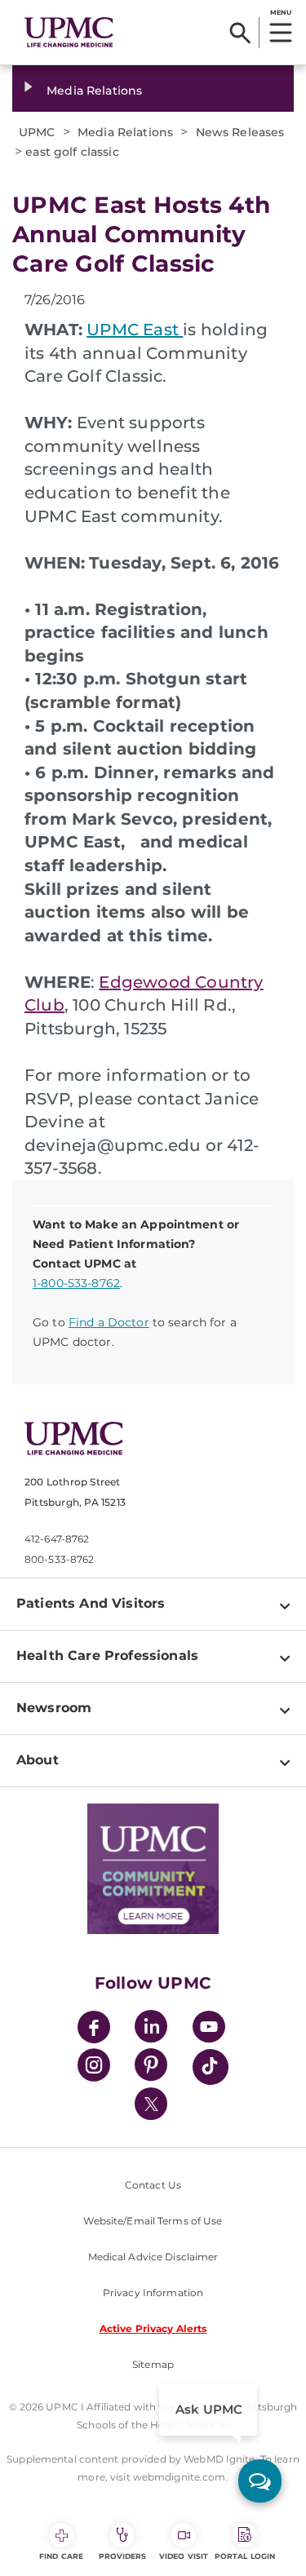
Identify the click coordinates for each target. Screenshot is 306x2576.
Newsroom (54, 1708)
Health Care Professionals (107, 1655)
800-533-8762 (59, 1559)
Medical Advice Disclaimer (153, 2257)
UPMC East (135, 330)
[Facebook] (94, 2029)
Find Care (61, 2556)
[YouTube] (209, 2029)
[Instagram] (94, 2067)
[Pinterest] (151, 2067)
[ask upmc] (260, 2481)
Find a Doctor (109, 1322)
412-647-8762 (57, 1539)
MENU (280, 12)
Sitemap (153, 2364)
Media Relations (94, 91)
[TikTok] (211, 2067)
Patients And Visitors (91, 1603)
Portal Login (245, 2556)
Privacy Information (153, 2293)
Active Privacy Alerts (153, 2328)
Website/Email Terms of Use (153, 2221)
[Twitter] (151, 2104)
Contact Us (153, 2185)
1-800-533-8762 (76, 1283)
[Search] (240, 33)
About (38, 1760)
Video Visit (184, 2556)
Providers (123, 2556)
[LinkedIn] (151, 2029)
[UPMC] (69, 33)
